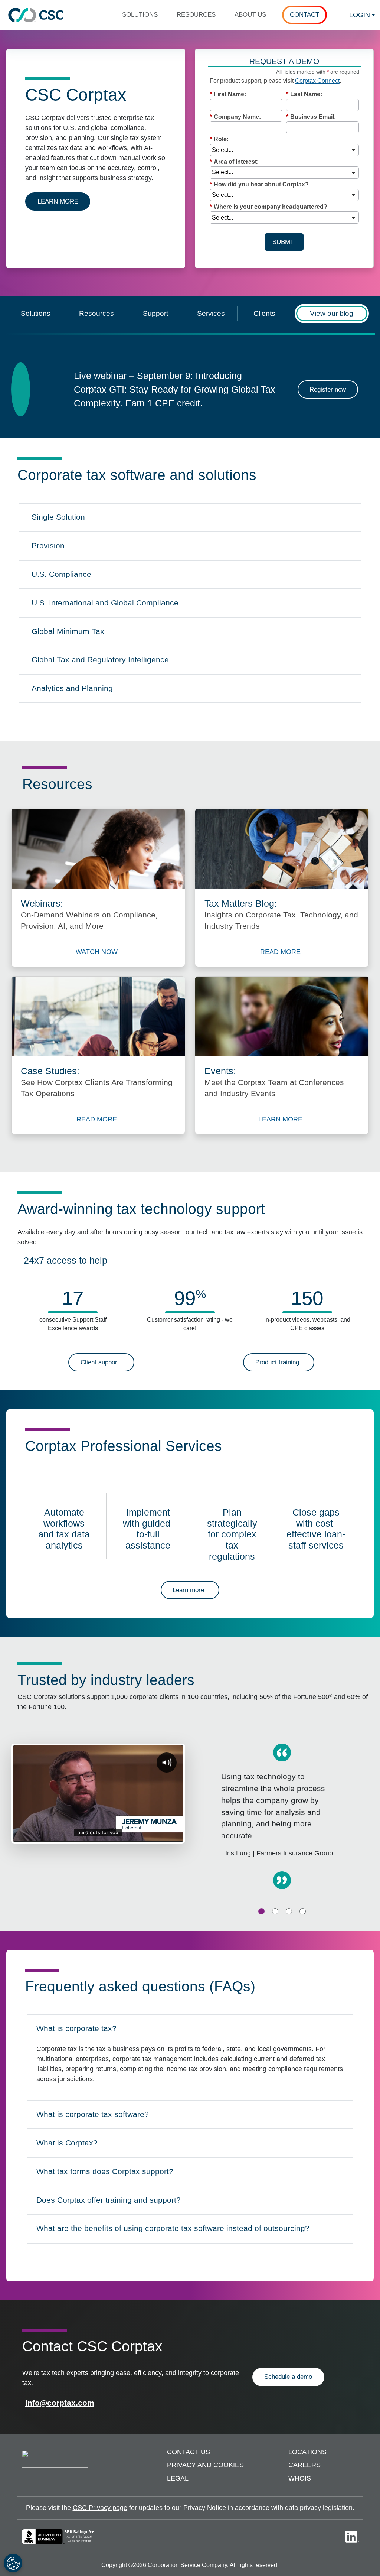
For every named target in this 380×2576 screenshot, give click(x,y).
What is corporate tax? (76, 2031)
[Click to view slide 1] (261, 1911)
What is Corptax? (69, 2145)
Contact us (189, 2452)
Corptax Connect (317, 81)
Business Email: (311, 117)
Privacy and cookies (205, 2465)
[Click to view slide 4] (303, 1911)
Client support (100, 1362)
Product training (277, 1362)
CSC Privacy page (100, 2508)
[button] (143, 15)
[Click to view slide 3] (289, 1911)
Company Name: (235, 117)
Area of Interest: (234, 162)
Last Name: (304, 94)
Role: (219, 139)
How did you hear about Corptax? (259, 184)
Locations (307, 2452)
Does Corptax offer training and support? (108, 2202)
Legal (178, 2478)
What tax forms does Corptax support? (105, 2174)
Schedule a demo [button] (288, 2377)
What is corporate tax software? (92, 2117)
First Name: (228, 94)
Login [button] (360, 15)
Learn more (64, 201)
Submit (284, 242)
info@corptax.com (60, 2403)
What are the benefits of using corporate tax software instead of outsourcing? (173, 2231)
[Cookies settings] (13, 2563)
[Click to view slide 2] (275, 1911)
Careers (304, 2465)
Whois (300, 2478)
